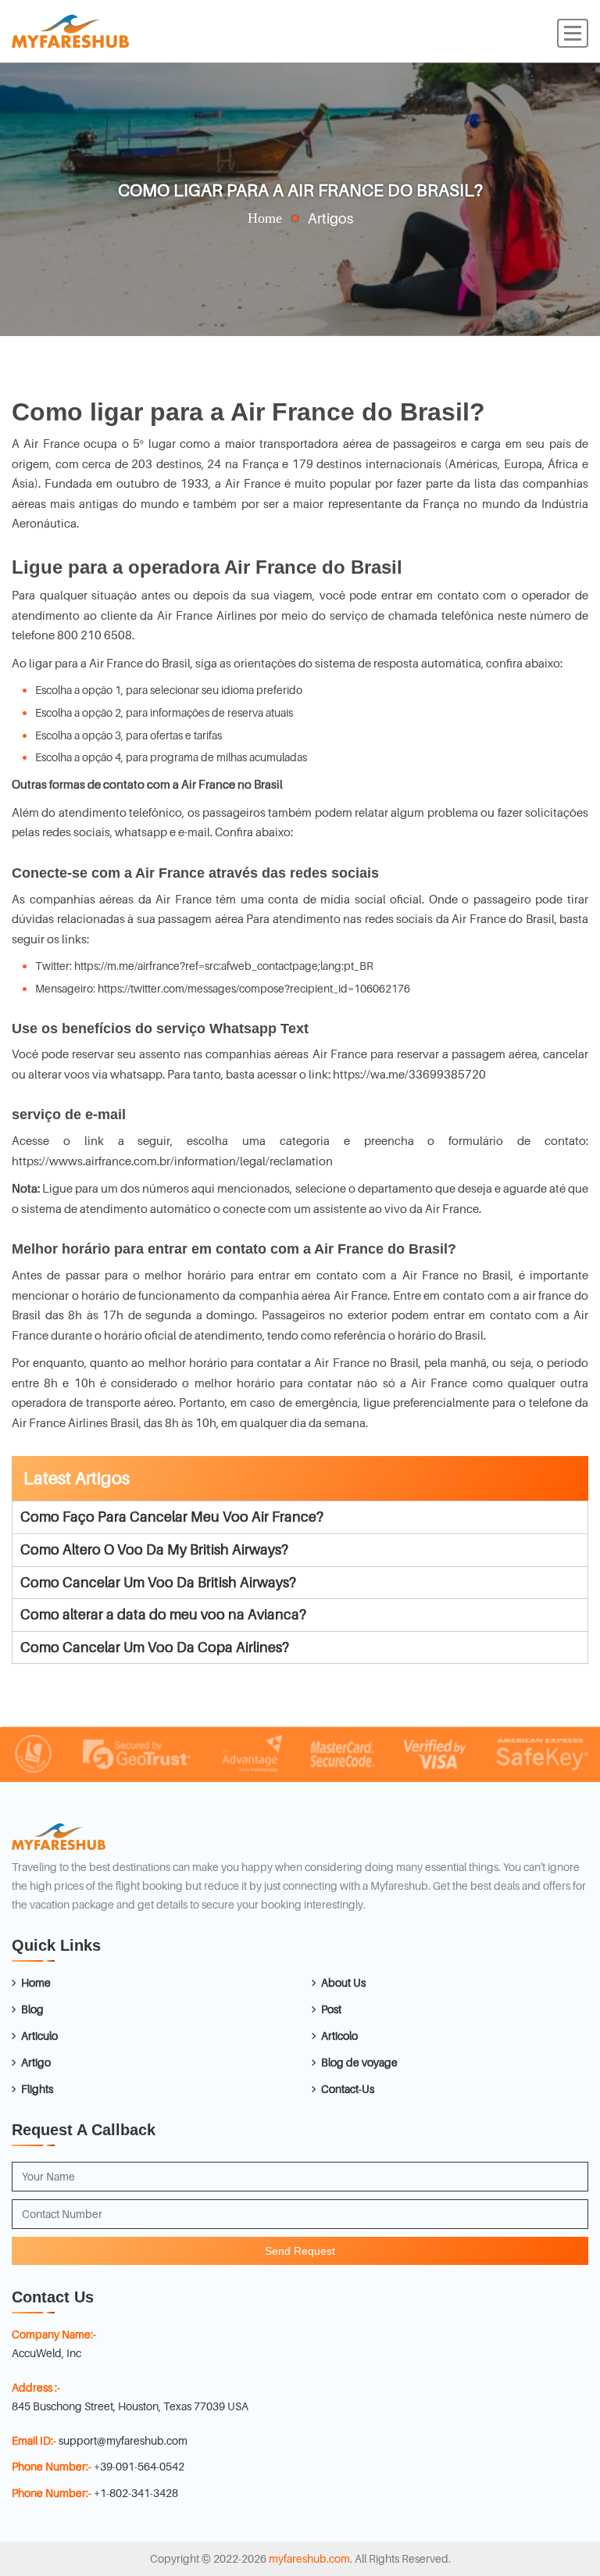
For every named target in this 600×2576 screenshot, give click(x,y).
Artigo (36, 2062)
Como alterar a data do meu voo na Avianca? (163, 1614)
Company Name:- (54, 2334)
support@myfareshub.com (123, 2440)
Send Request (300, 2251)
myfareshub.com (309, 2558)
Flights (37, 2089)
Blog (32, 2009)
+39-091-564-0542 (139, 2466)
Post (331, 2009)
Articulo (39, 2036)
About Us (343, 1982)
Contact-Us (348, 2089)
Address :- (36, 2387)
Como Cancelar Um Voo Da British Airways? (158, 1582)
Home (265, 218)
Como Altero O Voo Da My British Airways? (154, 1549)
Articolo (339, 2036)
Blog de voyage (359, 2062)
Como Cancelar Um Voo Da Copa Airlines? (155, 1647)
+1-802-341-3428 (136, 2493)
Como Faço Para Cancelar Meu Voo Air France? (172, 1517)
